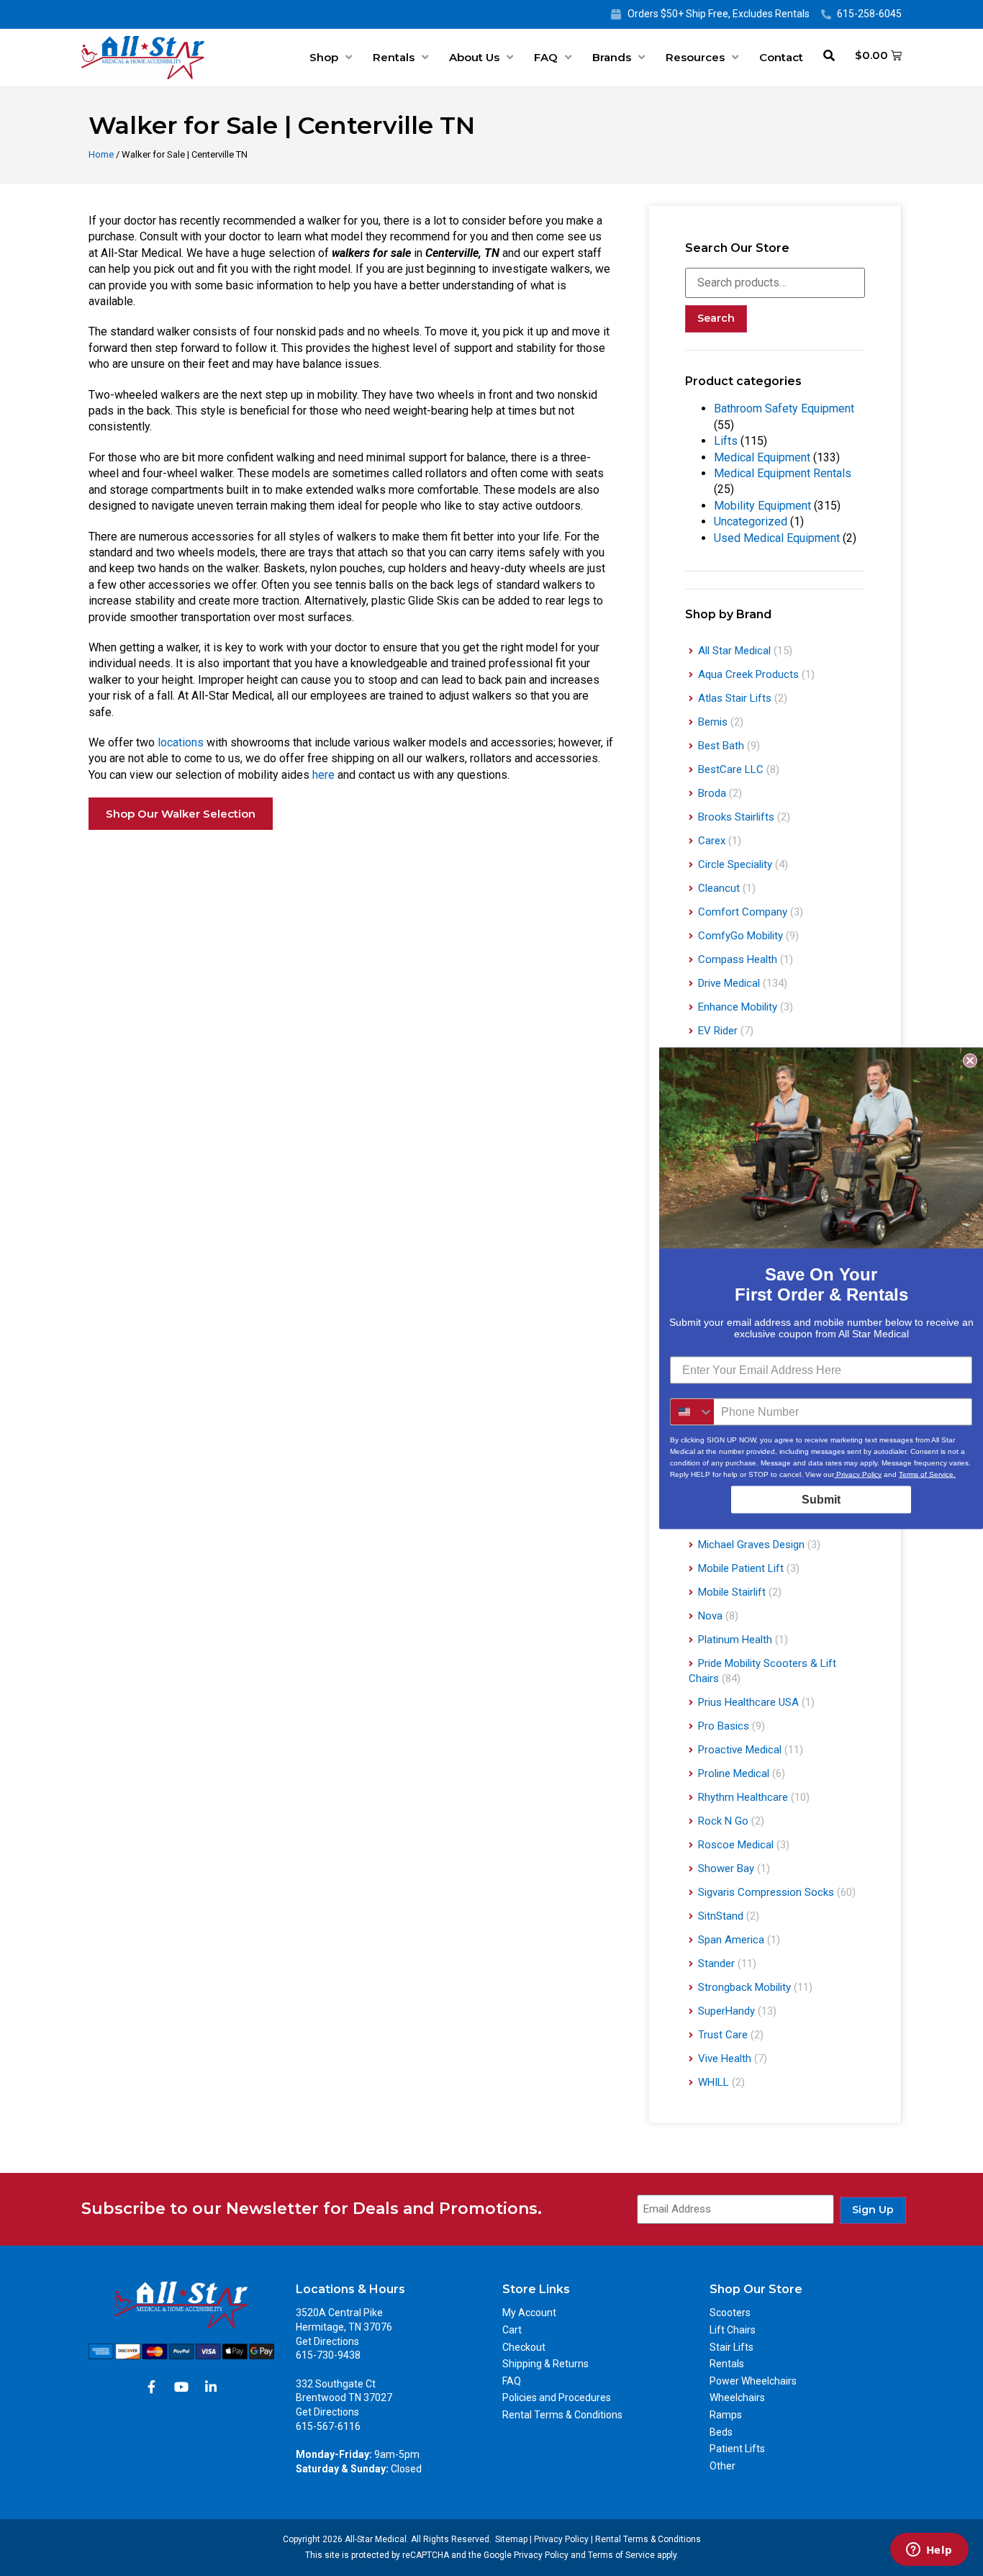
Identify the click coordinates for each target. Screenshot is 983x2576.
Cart (512, 2330)
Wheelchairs (737, 2398)
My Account (529, 2313)
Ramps (726, 2415)
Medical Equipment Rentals (783, 473)
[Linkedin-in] (211, 2387)
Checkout (524, 2347)
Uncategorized (751, 521)
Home (101, 154)
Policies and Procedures (557, 2398)
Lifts (726, 441)
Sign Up (873, 2210)
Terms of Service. (927, 1474)
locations (181, 742)
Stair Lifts (731, 2347)
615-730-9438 (328, 2355)
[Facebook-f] (152, 2387)
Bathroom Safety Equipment (784, 408)
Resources (695, 57)
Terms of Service (621, 2555)
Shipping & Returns (545, 2364)
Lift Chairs (733, 2330)
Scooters (730, 2313)
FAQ (546, 57)
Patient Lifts (737, 2449)
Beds (721, 2432)
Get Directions (327, 2341)
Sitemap (511, 2539)
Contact (781, 57)
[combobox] (692, 1411)
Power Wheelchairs (753, 2381)
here (323, 775)
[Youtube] (181, 2387)
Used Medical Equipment (777, 538)
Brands (612, 57)
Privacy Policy (561, 2539)
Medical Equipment (762, 457)
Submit (821, 1499)
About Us (474, 57)
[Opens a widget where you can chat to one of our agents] (929, 2551)
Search (716, 318)
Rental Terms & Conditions (562, 2415)
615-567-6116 (328, 2426)
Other (722, 2466)
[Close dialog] (970, 1060)
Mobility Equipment (762, 506)
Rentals (394, 57)
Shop (324, 57)
